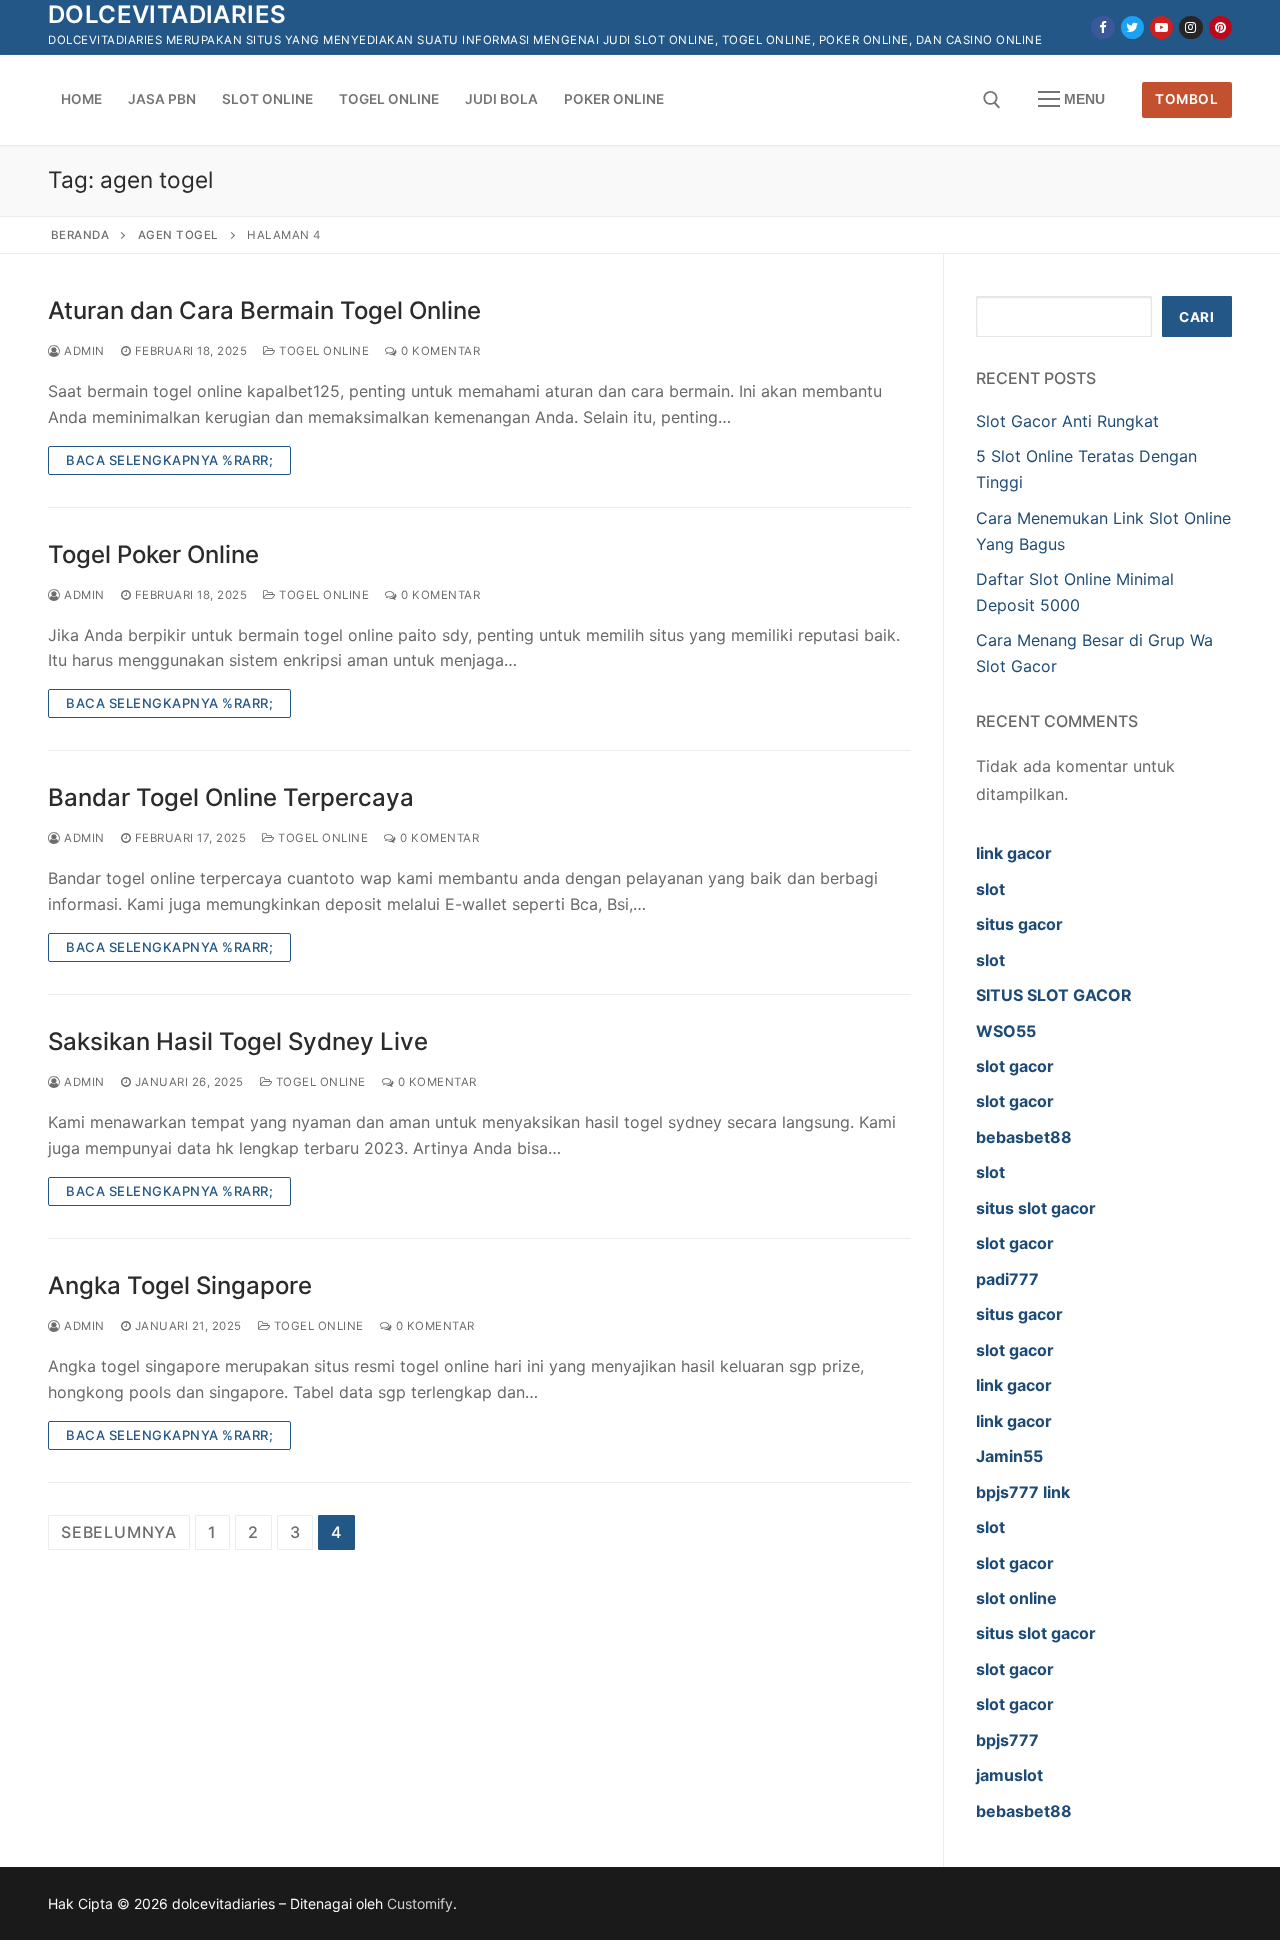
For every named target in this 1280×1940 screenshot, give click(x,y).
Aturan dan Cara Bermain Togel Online (264, 310)
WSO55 (1006, 1031)
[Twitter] (1132, 27)
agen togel (178, 235)
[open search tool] (992, 100)
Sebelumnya (119, 1532)
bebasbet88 (1024, 1137)
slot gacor (1015, 1066)
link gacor (1014, 853)
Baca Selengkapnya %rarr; (169, 460)
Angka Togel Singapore (180, 1285)
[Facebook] (1102, 27)
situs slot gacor (1036, 1208)
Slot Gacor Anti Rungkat (1067, 421)
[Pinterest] (1220, 27)
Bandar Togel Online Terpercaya (231, 797)
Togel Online (322, 351)
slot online (1016, 1598)
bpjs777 (1007, 1740)
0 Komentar (439, 351)
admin (83, 351)
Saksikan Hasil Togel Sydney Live (238, 1041)
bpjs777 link (1023, 1492)
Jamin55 (1009, 1456)
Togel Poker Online (153, 554)
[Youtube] (1161, 27)
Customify (420, 1903)
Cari (1196, 317)
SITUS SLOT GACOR (1054, 995)
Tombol (1186, 99)
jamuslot (1009, 1775)
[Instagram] (1190, 27)
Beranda (80, 235)
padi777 (1007, 1279)
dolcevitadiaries (167, 14)
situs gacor (1019, 924)
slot (990, 889)
